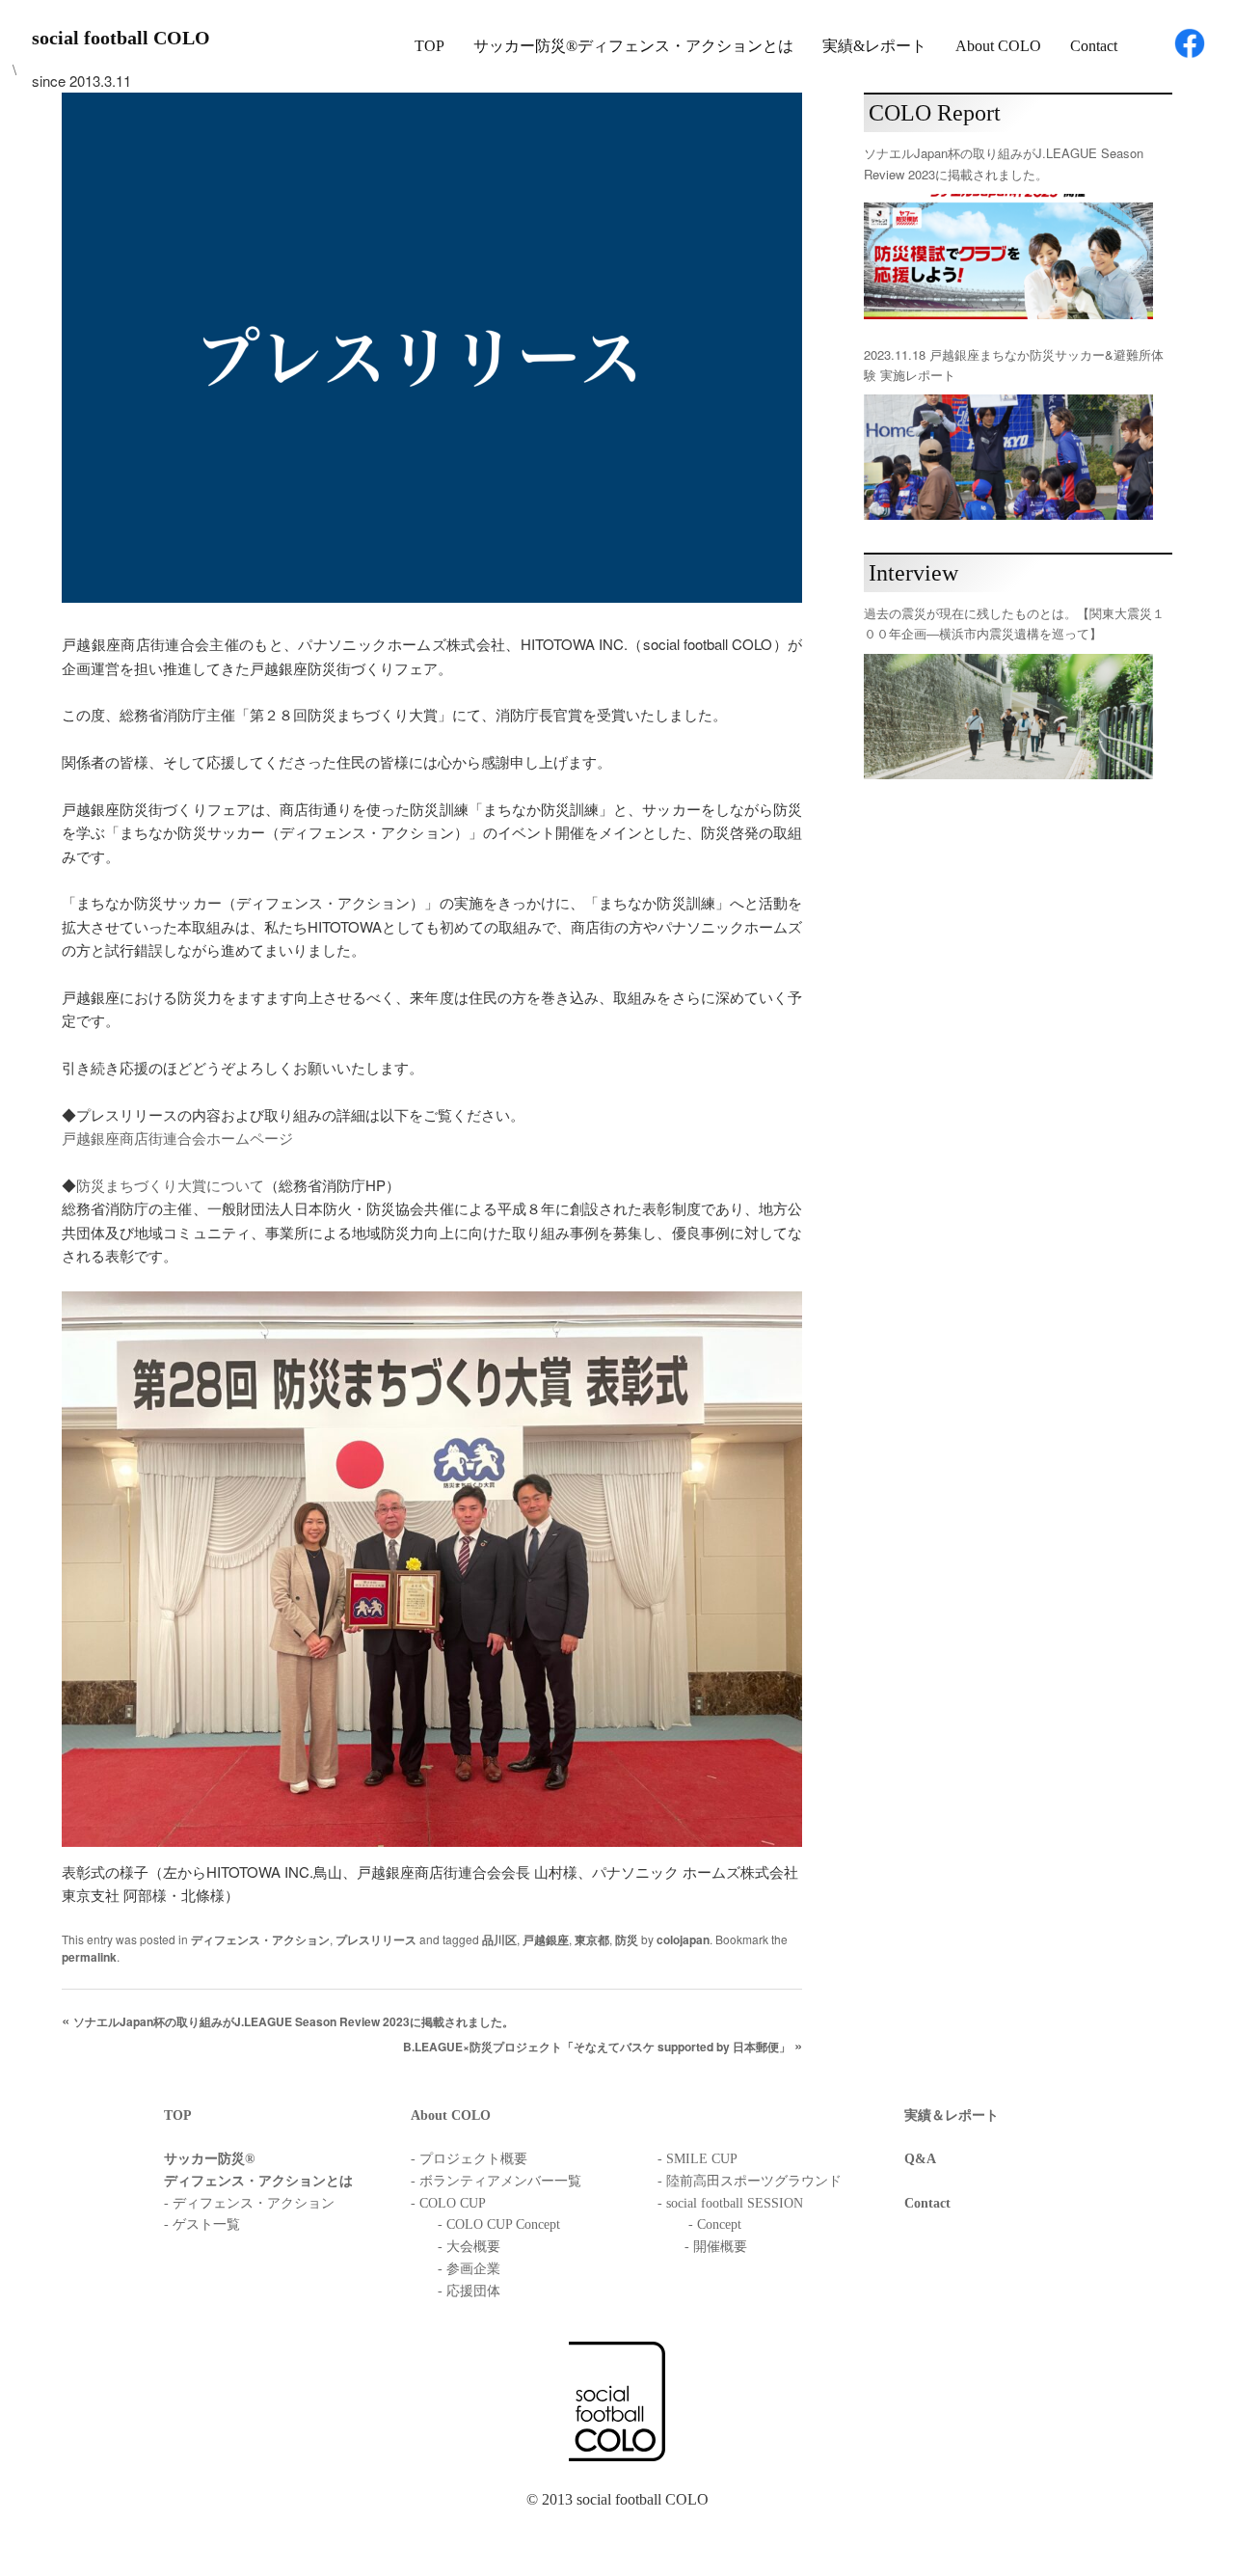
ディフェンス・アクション (260, 1939)
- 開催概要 (716, 2247)
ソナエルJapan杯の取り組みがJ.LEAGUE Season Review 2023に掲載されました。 (294, 2021)
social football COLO (121, 38)
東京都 (592, 1939)
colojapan (683, 1939)
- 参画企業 (469, 2269)
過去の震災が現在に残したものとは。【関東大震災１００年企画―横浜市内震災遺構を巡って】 (1014, 623)
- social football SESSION (730, 2203)
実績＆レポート (952, 2115)
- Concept (715, 2224)
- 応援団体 (469, 2291)
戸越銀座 (546, 1939)
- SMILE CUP (697, 2159)
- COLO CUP (448, 2203)
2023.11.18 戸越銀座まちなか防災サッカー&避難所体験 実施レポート (1014, 365)
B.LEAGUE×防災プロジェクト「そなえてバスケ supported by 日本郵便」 (597, 2047)
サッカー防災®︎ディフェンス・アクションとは (633, 46)
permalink (89, 1957)
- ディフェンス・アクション (249, 2203)
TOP (429, 46)
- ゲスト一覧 (202, 2224)
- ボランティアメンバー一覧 (496, 2181)
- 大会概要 (469, 2247)
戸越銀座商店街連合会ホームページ (177, 1138)
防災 (627, 1939)
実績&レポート (874, 46)
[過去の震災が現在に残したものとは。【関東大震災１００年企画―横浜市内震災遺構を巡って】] (1008, 717)
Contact (1094, 46)
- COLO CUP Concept (499, 2224)
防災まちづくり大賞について (170, 1185)
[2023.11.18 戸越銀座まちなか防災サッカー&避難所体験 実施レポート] (1008, 457)
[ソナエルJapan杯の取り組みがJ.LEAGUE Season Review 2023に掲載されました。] (1008, 257)
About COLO (998, 46)
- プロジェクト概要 (469, 2159)
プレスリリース (376, 1939)
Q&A (920, 2159)
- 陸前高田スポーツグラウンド (750, 2181)
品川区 (499, 1939)
